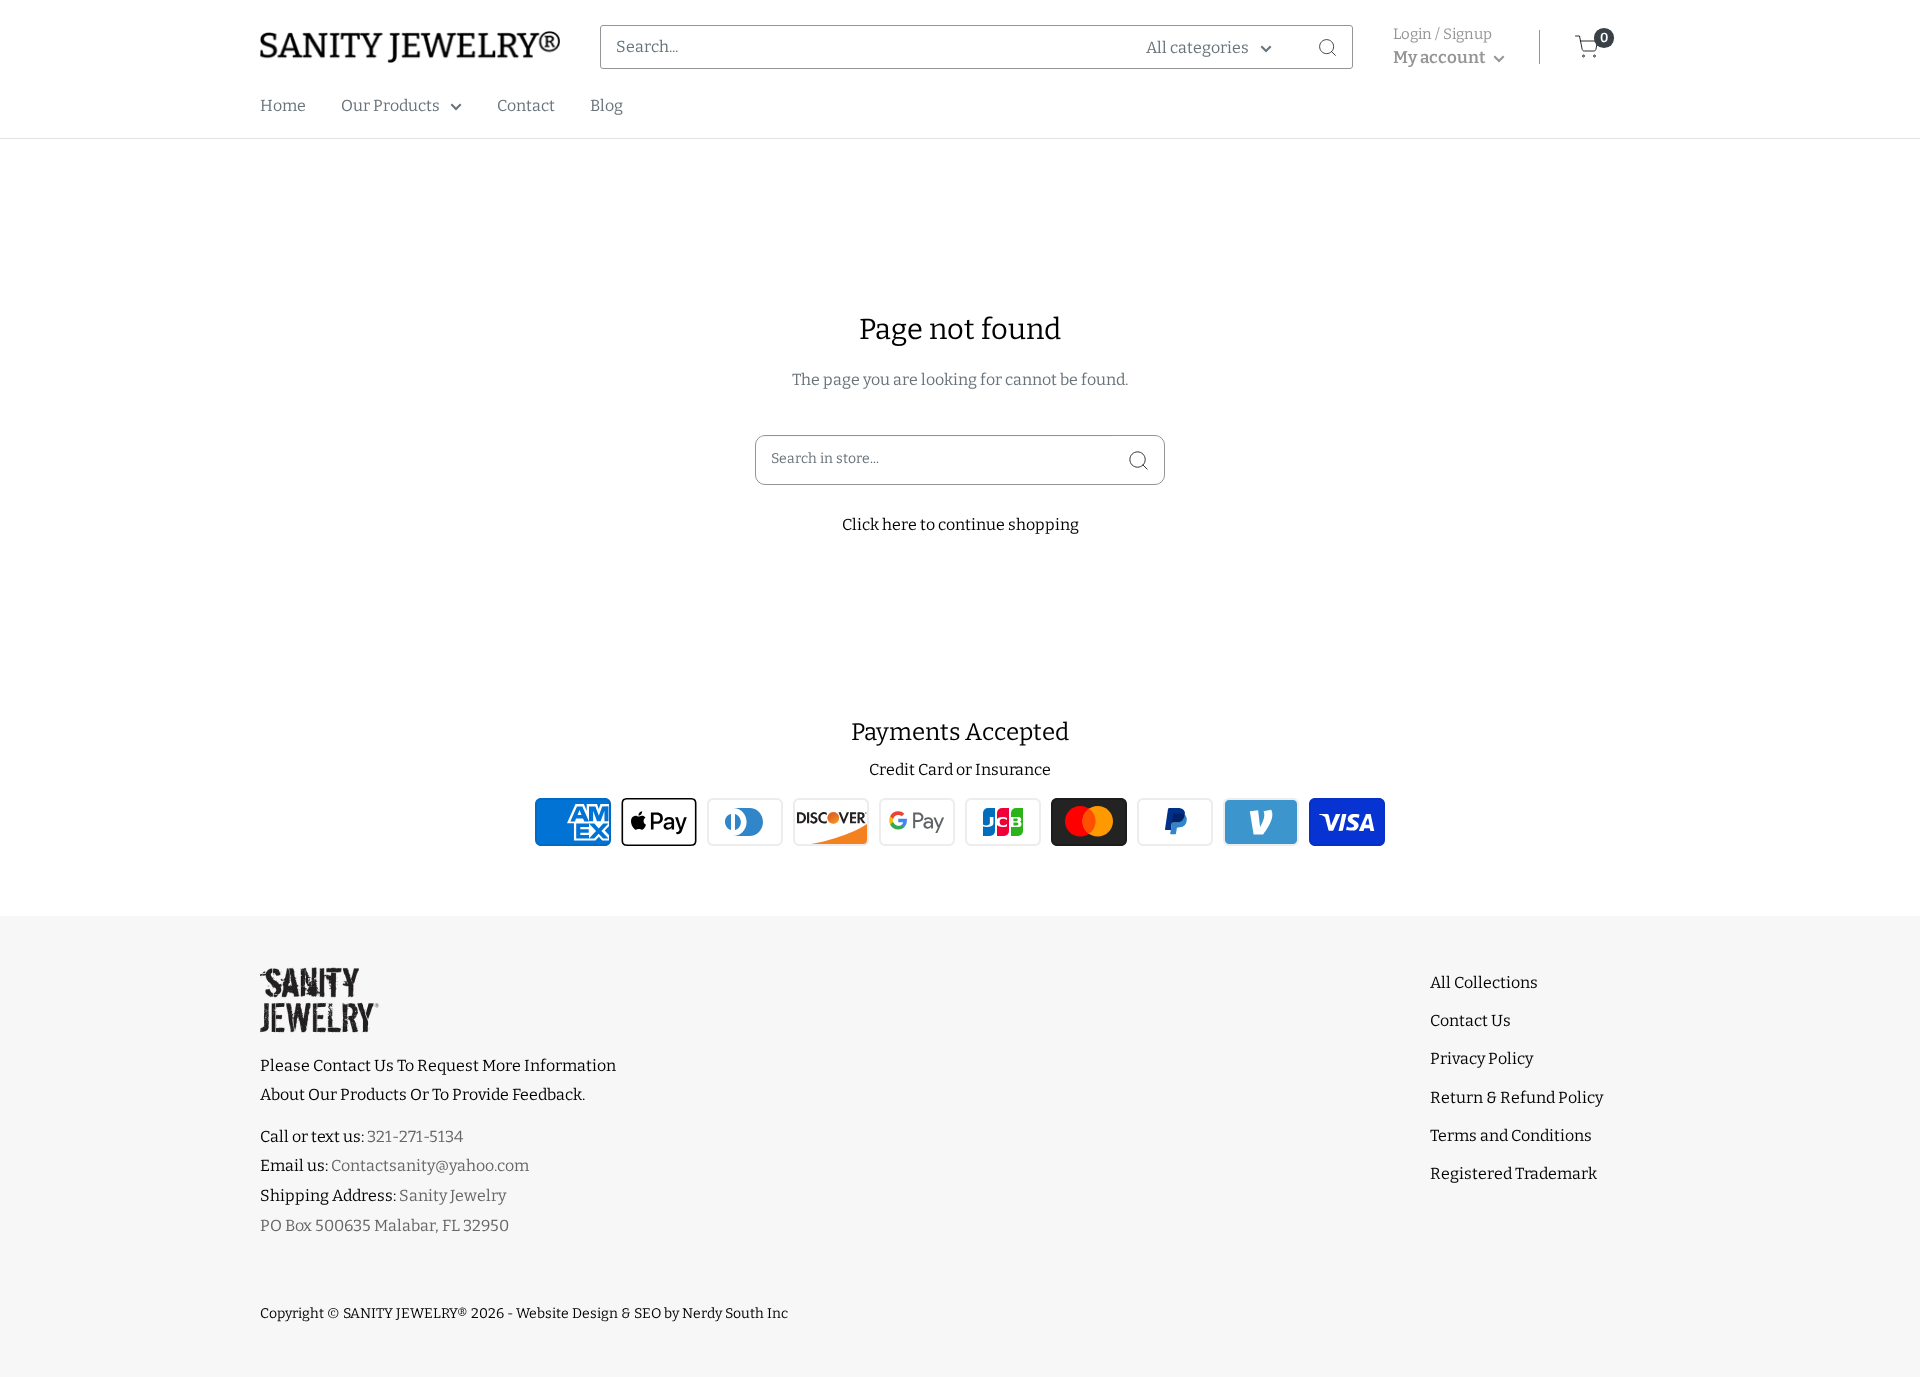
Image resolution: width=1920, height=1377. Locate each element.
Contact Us (1470, 1020)
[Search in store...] (1138, 460)
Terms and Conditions (1511, 1135)
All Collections (1484, 982)
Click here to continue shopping (960, 524)
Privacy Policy (1481, 1058)
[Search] (1327, 47)
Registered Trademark (1513, 1173)
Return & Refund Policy (1516, 1097)
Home (283, 105)
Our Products (390, 105)
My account (1441, 57)
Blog (606, 105)
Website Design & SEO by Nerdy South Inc (652, 1313)
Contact (526, 105)
